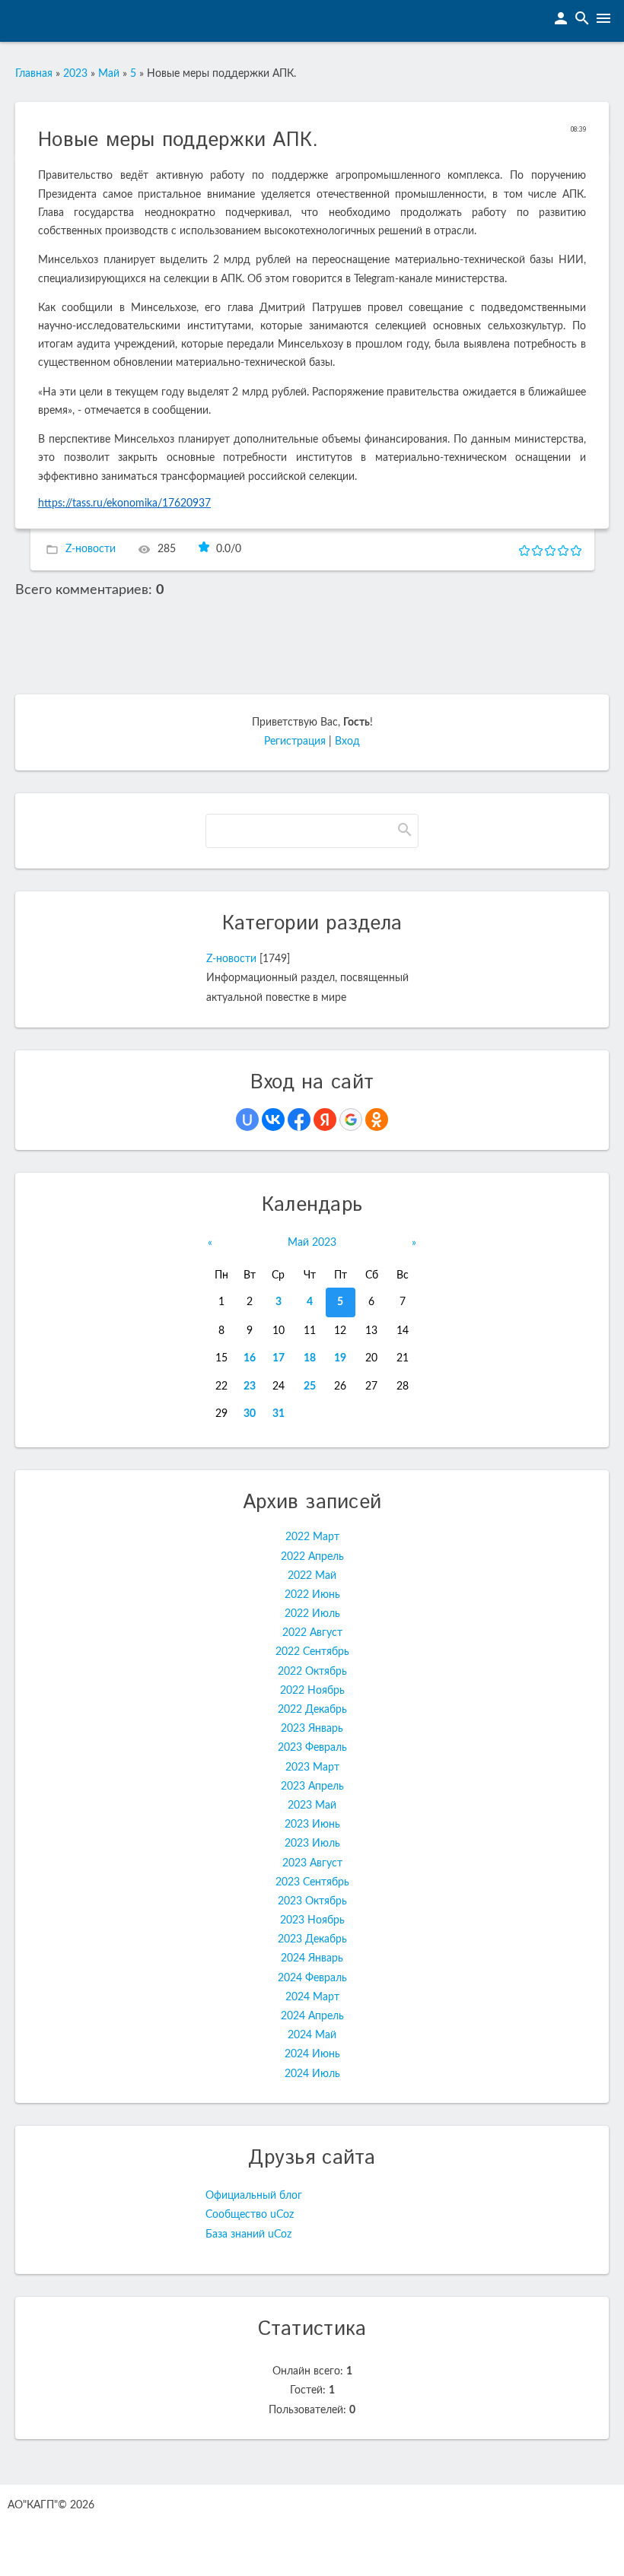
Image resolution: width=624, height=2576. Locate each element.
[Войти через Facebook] (299, 1120)
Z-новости (91, 549)
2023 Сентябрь (312, 1882)
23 (250, 1386)
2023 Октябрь (312, 1901)
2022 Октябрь (312, 1672)
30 (250, 1414)
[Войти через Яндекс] (325, 1120)
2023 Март (312, 1768)
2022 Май (312, 1576)
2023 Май (312, 1806)
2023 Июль (312, 1844)
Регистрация (295, 742)
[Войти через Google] (351, 1120)
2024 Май (312, 2035)
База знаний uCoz (248, 2235)
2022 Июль (312, 1614)
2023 (75, 74)
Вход (347, 742)
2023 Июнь (312, 1825)
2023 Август (312, 1863)
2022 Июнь (312, 1595)
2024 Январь (312, 1958)
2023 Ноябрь (312, 1920)
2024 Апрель (312, 2016)
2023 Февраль (312, 1748)
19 (340, 1358)
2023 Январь (312, 1729)
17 (279, 1358)
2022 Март (312, 1537)
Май (109, 74)
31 (279, 1414)
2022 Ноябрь (312, 1691)
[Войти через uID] (247, 1120)
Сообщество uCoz (250, 2215)
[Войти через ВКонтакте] (273, 1120)
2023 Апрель (312, 1787)
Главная (34, 74)
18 (310, 1358)
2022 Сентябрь (312, 1652)
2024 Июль (312, 2074)
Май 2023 (312, 1243)
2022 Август (312, 1633)
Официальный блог (254, 2196)
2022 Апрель (312, 1557)
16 (250, 1358)
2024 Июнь (312, 2054)
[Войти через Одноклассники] (377, 1120)
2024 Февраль (312, 1978)
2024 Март (312, 1997)
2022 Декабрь (312, 1710)
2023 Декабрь (312, 1939)
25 (310, 1386)
